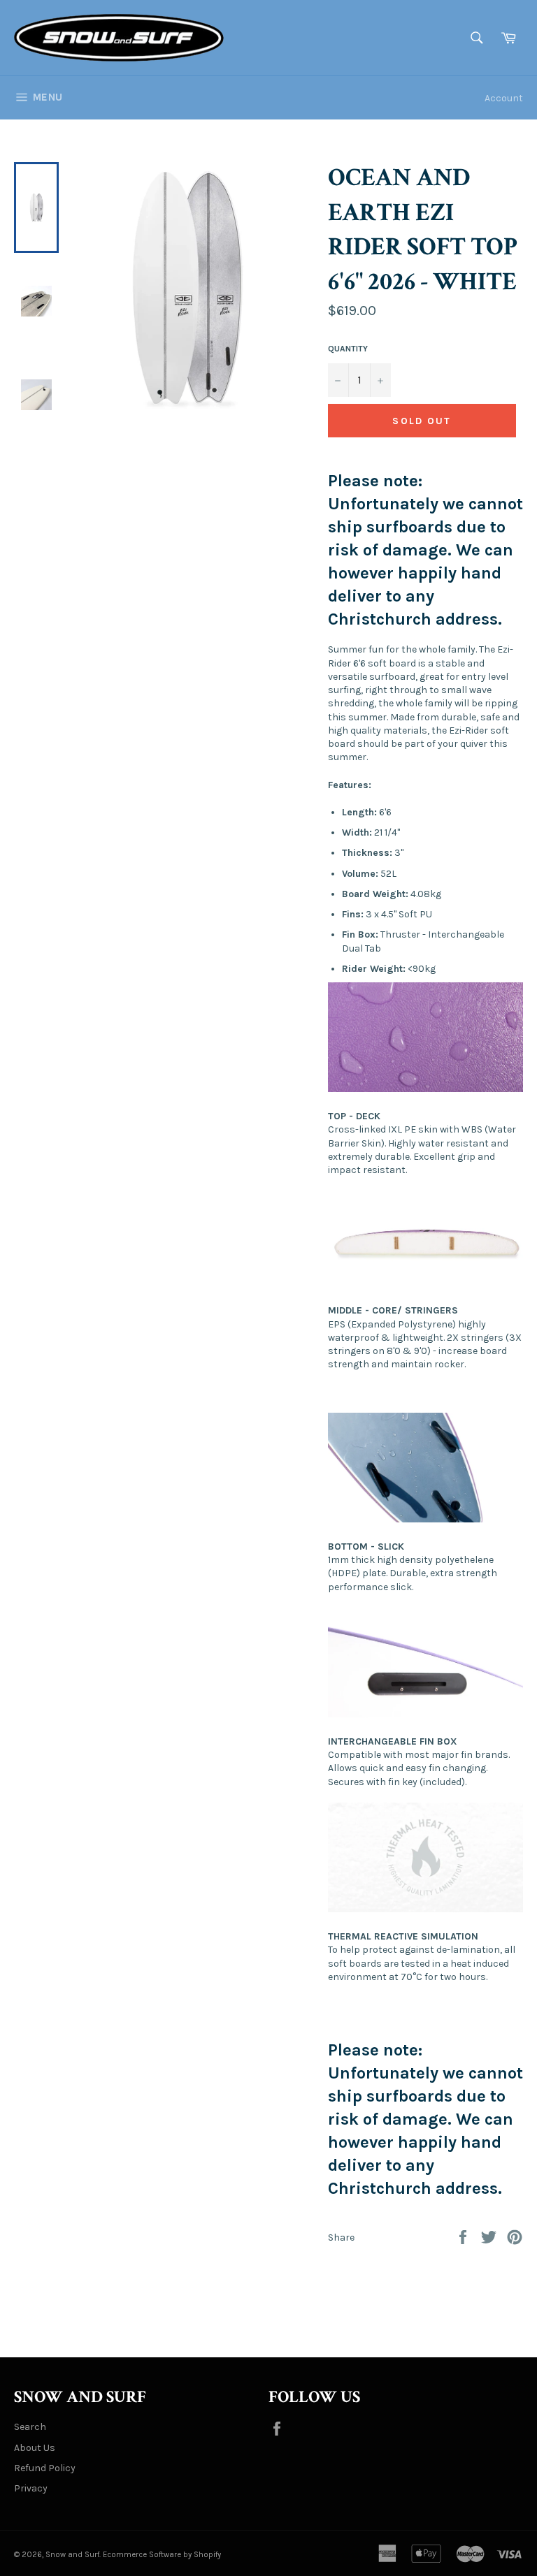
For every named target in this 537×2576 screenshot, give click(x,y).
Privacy (31, 2488)
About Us (35, 2448)
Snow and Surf (72, 2555)
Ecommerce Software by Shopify (162, 2555)
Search (30, 2427)
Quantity (348, 349)
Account (504, 98)
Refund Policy (45, 2468)
